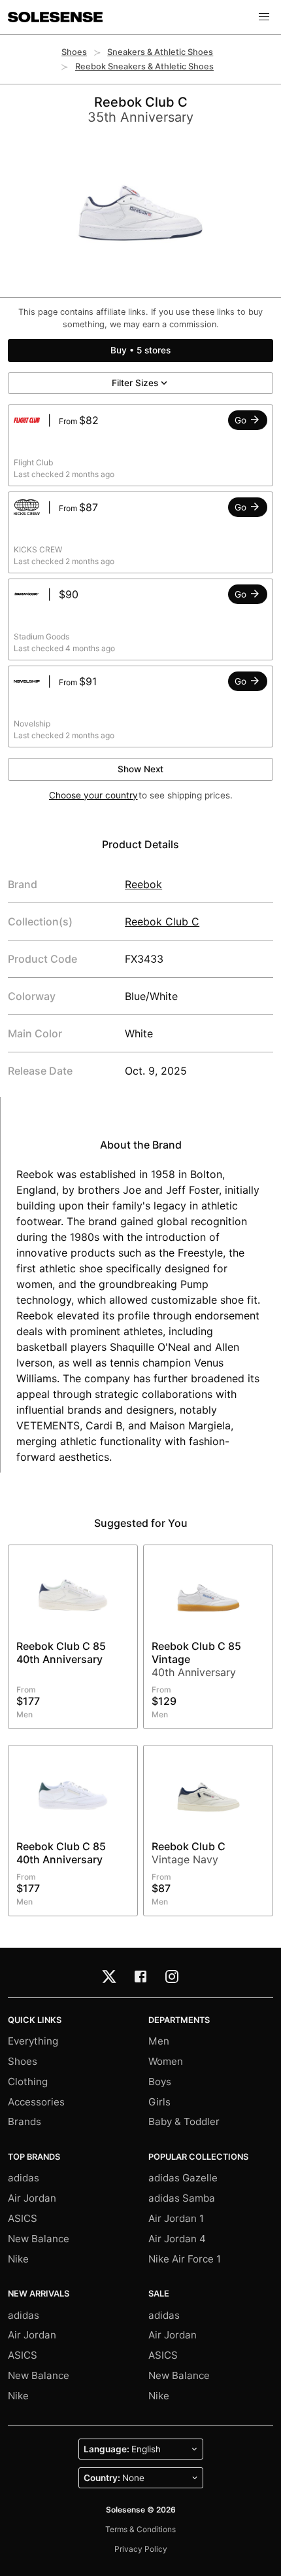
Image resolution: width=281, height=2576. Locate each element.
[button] (264, 17)
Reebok (143, 884)
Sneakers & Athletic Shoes (160, 52)
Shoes (74, 52)
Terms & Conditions (140, 2529)
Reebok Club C (162, 921)
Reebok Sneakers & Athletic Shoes (144, 66)
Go (242, 420)
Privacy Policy (141, 2549)
